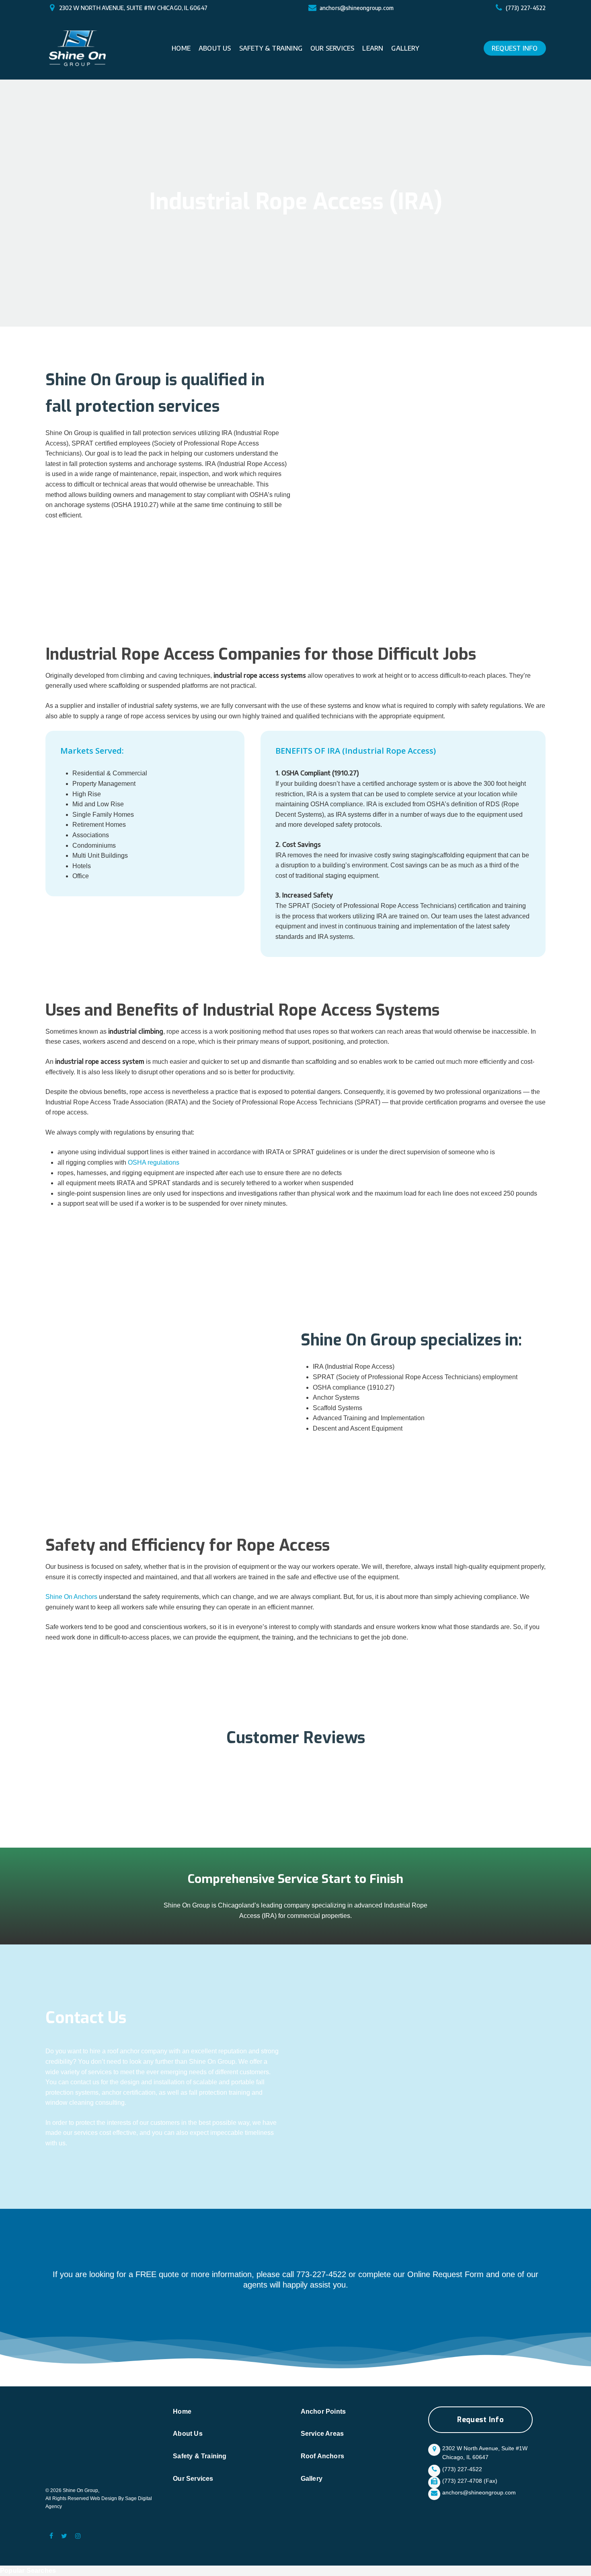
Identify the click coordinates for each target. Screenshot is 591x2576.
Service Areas (322, 2434)
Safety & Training (200, 2456)
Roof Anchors (322, 2456)
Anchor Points (323, 2411)
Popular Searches (28, 2571)
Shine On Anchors (71, 1597)
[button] (480, 2420)
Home (182, 2411)
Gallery (312, 2479)
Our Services (193, 2479)
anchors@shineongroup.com (357, 8)
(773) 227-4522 (526, 8)
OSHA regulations (154, 1162)
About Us (188, 2434)
